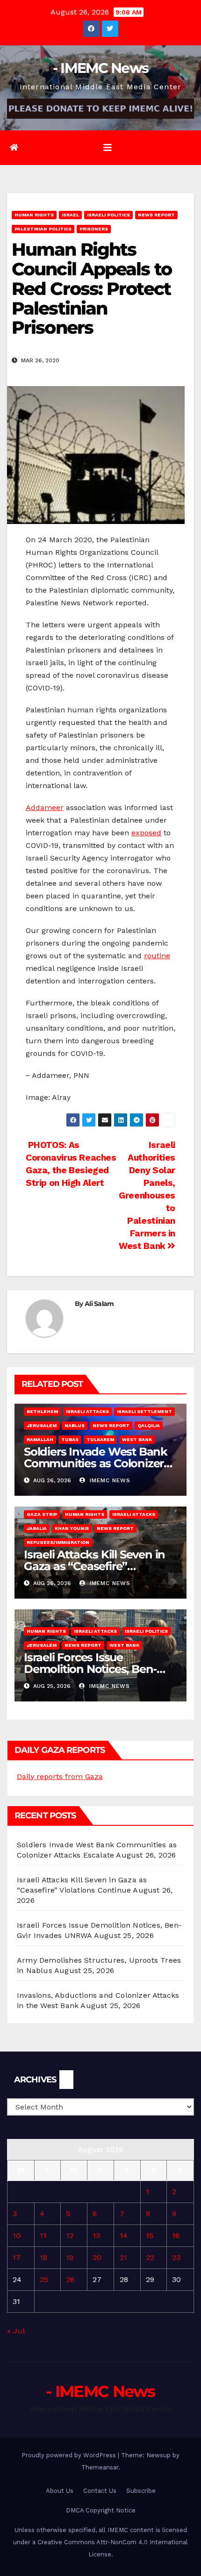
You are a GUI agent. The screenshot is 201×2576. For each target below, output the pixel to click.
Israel (70, 215)
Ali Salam (99, 1304)
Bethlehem (42, 1411)
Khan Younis (72, 1528)
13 (96, 2235)
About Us (60, 2491)
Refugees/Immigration (58, 1542)
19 (70, 2257)
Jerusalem (42, 1425)
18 (43, 2257)
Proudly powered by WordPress (70, 2455)
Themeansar (100, 2467)
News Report (156, 215)
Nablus (75, 1425)
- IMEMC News (101, 68)
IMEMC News (109, 1480)
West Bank (137, 1439)
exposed (146, 833)
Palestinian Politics (43, 229)
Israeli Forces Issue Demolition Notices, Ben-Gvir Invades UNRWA (90, 1669)
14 (124, 2235)
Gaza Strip (42, 1514)
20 (97, 2257)
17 (17, 2257)
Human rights (34, 215)
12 (70, 2235)
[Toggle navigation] (108, 148)
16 (176, 2235)
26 (70, 2279)
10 (17, 2235)
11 (43, 2235)
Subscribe (141, 2491)
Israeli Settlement (144, 1411)
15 (150, 2235)
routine (157, 956)
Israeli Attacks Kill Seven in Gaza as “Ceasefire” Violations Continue (94, 1566)
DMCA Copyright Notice (101, 2510)
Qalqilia (149, 1425)
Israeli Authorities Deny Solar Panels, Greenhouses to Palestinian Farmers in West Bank (147, 1195)
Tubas (70, 1439)
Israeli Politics (108, 215)
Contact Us (100, 2491)
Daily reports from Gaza (60, 1776)
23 (176, 2257)
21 (123, 2257)
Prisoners (94, 229)
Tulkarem (100, 1439)
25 (44, 2279)
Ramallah (40, 1439)
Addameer (45, 807)
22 (150, 2257)
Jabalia (37, 1528)
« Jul (16, 2331)
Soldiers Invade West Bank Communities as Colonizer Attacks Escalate (96, 1463)
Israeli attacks (87, 1411)
